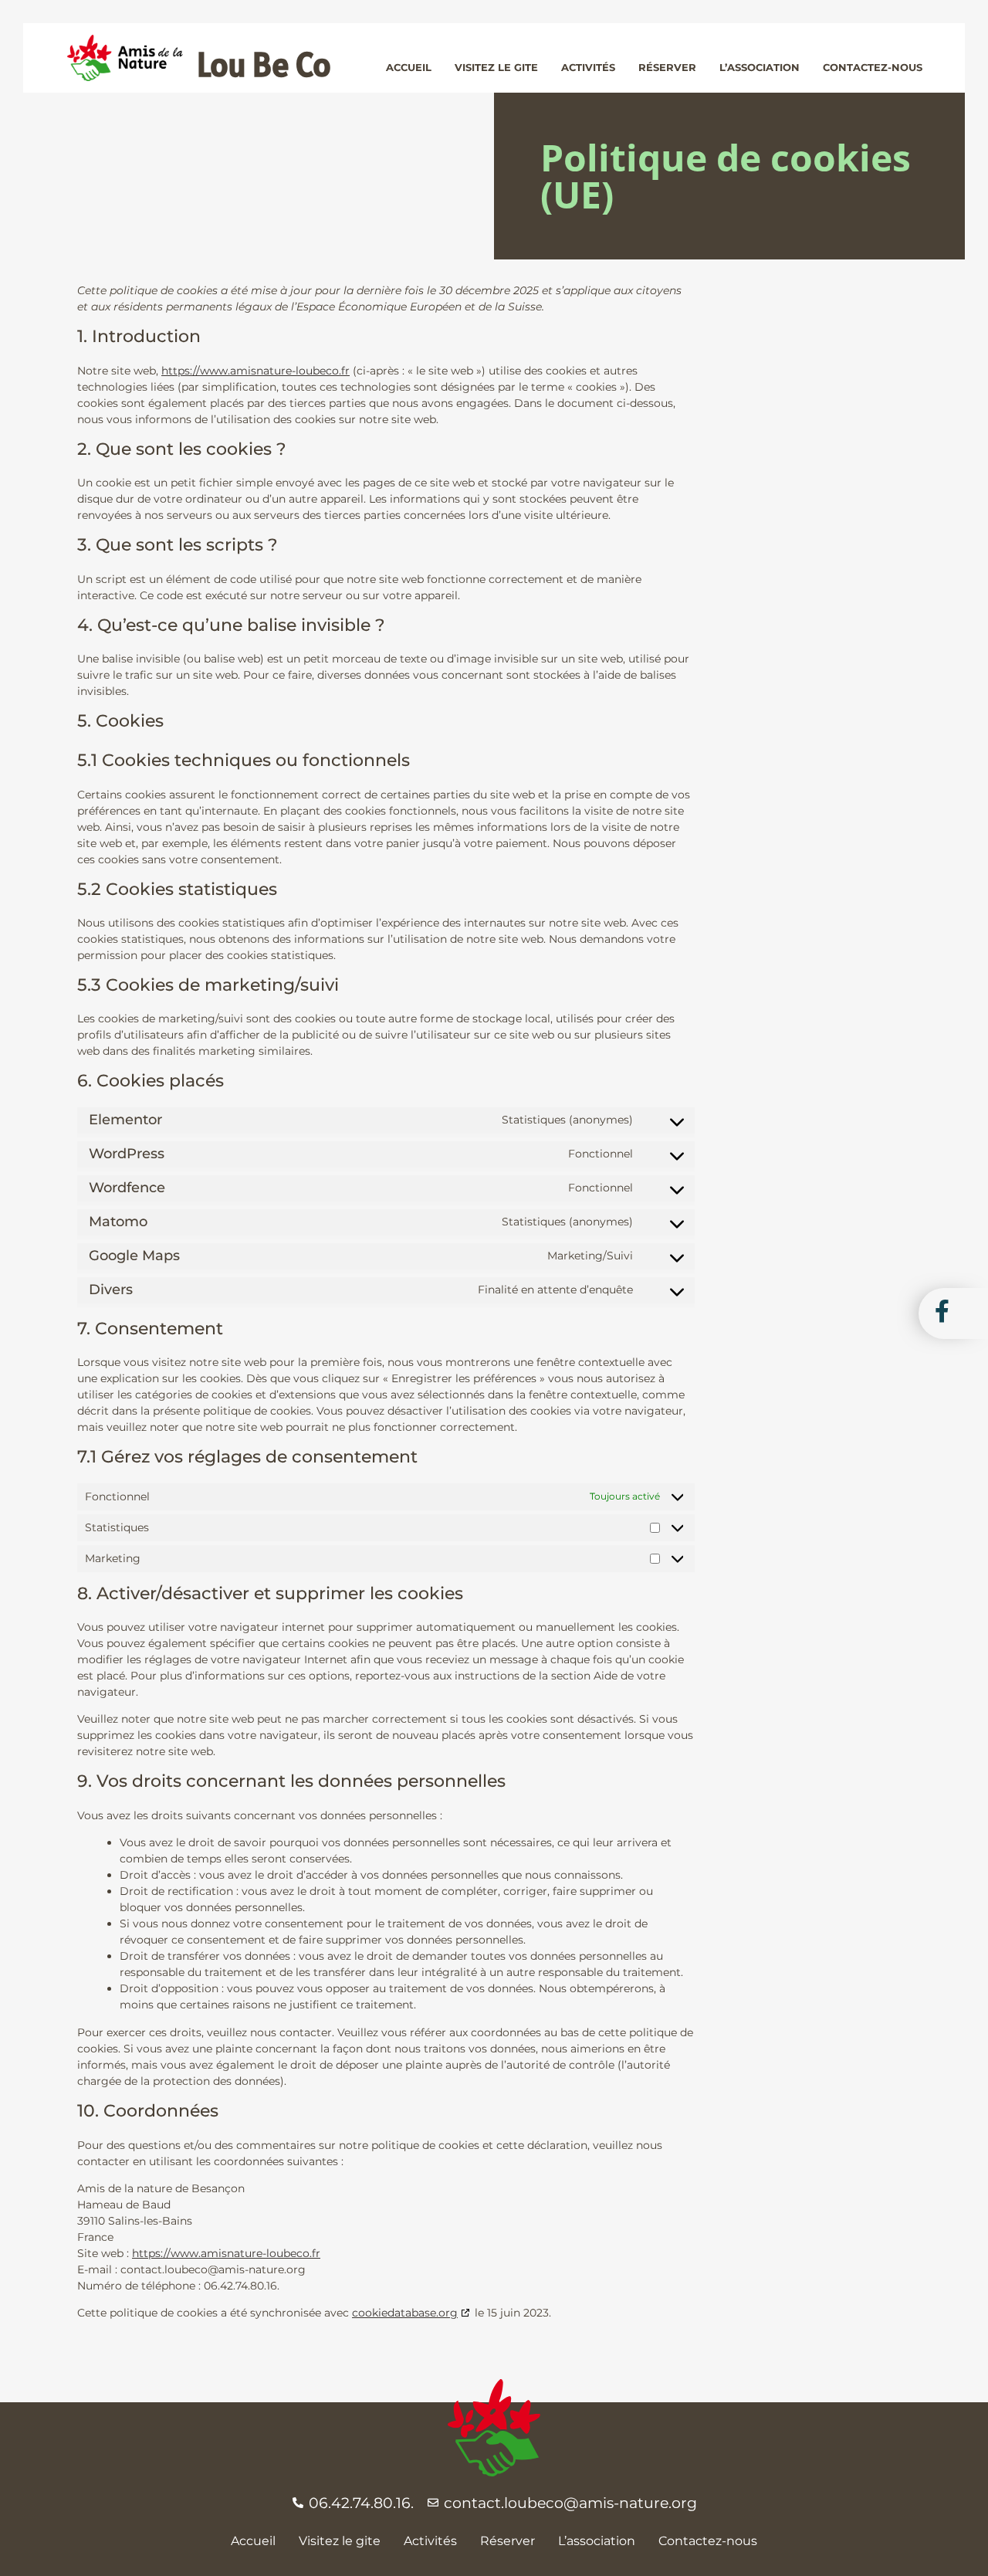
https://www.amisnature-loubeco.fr (255, 371)
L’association (597, 2541)
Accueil (253, 2541)
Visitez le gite (340, 2541)
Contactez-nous (708, 2541)
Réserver (508, 2541)
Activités (430, 2541)
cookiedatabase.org (405, 2313)
